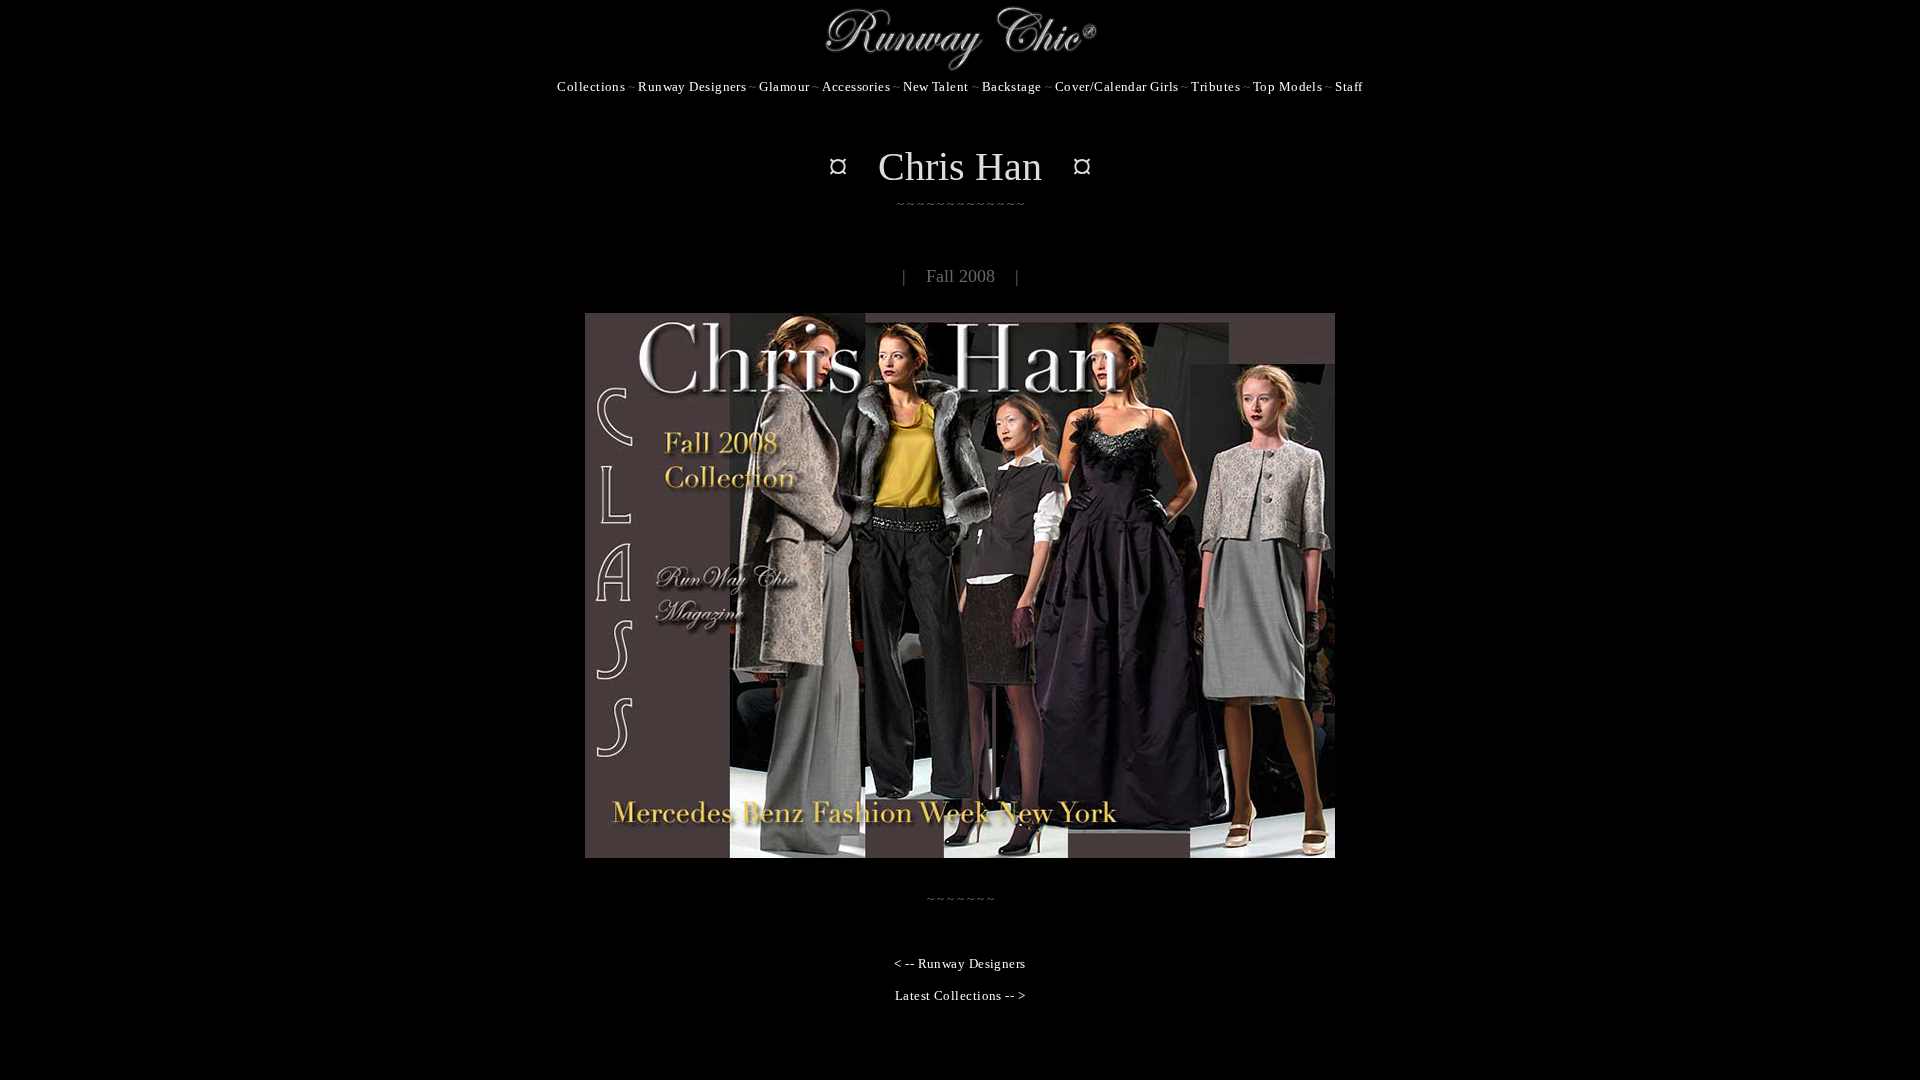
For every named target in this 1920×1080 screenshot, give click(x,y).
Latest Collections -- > (960, 995)
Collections (591, 86)
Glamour (784, 86)
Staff (1348, 86)
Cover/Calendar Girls (1117, 86)
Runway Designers (692, 86)
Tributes (1215, 86)
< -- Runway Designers (959, 963)
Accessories (856, 86)
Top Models (1287, 86)
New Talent (935, 86)
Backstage (1012, 86)
